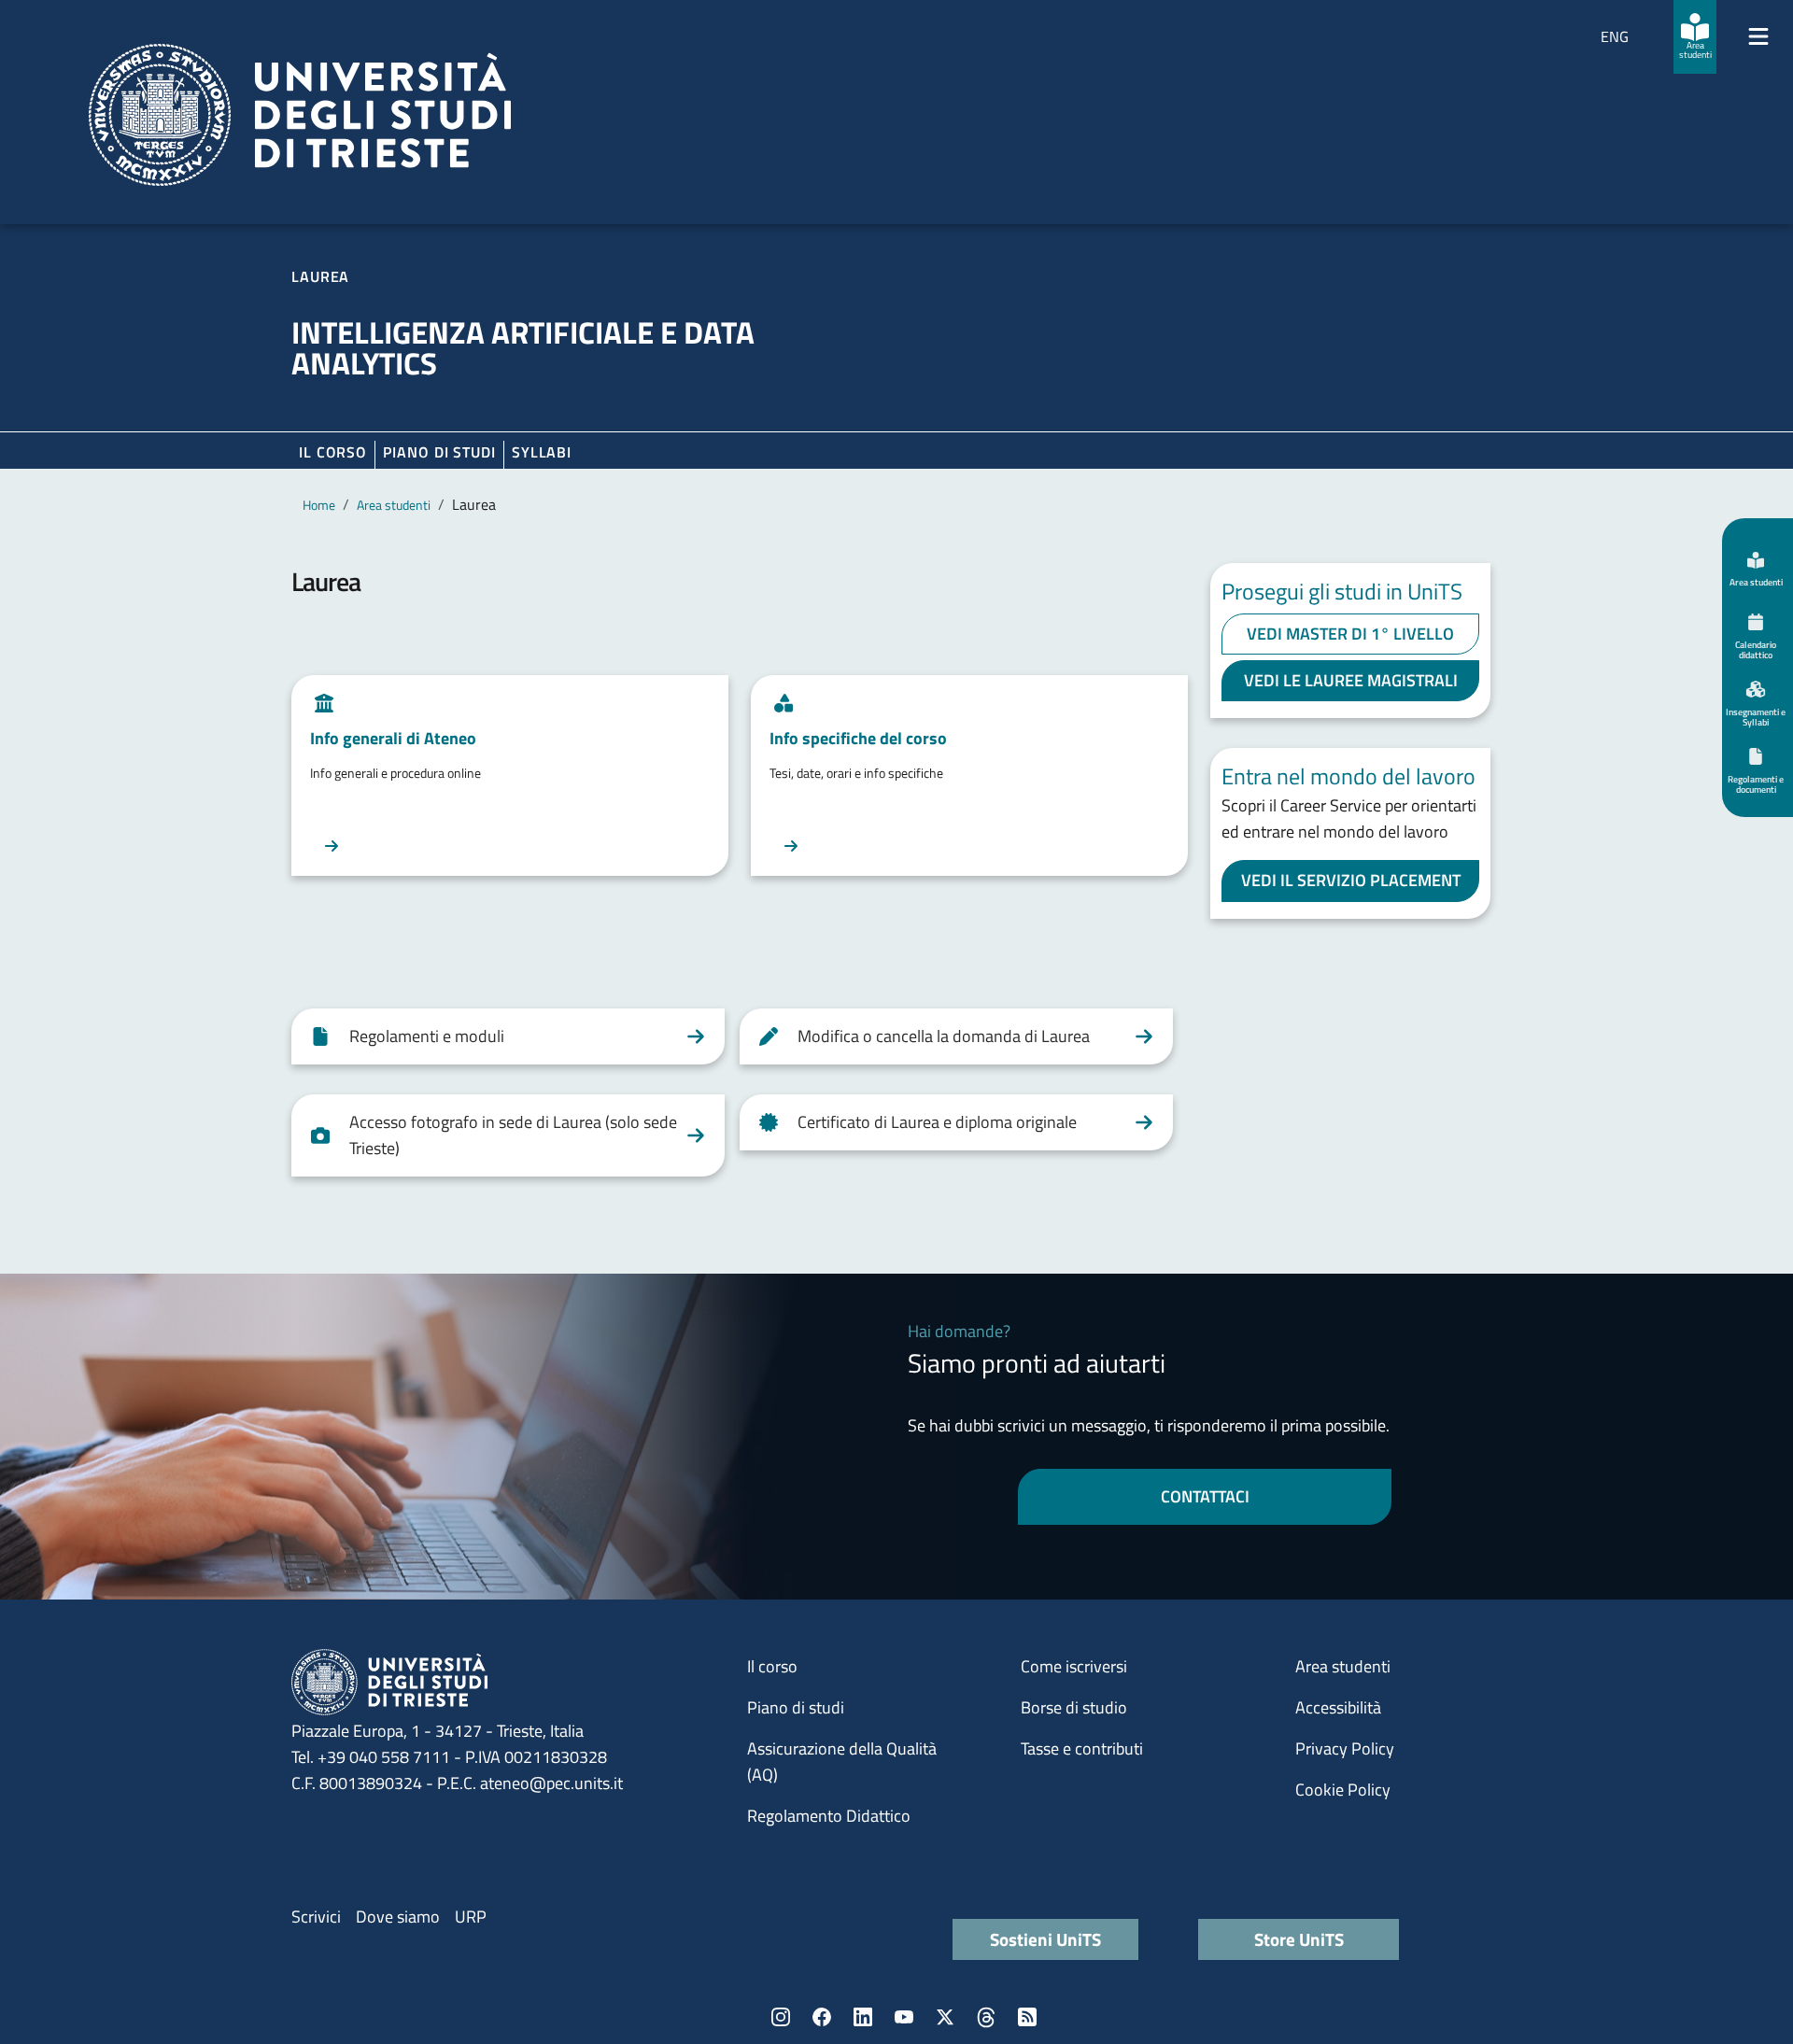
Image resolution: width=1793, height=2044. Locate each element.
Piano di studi (796, 1707)
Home (319, 505)
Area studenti (394, 505)
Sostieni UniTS (1045, 1939)
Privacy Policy (1345, 1748)
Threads (986, 2017)
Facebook (822, 2017)
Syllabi (542, 452)
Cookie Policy (1343, 1790)
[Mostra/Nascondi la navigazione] (1758, 36)
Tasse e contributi (1082, 1748)
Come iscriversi (1074, 1666)
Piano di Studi (439, 452)
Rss (1027, 2017)
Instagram (781, 2017)
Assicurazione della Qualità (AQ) (842, 1762)
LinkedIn (863, 2017)
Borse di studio (1074, 1707)
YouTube (904, 2017)
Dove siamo (398, 1917)
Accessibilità (1338, 1707)
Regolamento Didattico (829, 1816)
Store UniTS (1299, 1939)
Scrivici (316, 1917)
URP (471, 1917)
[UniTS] (300, 115)
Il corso (333, 452)
